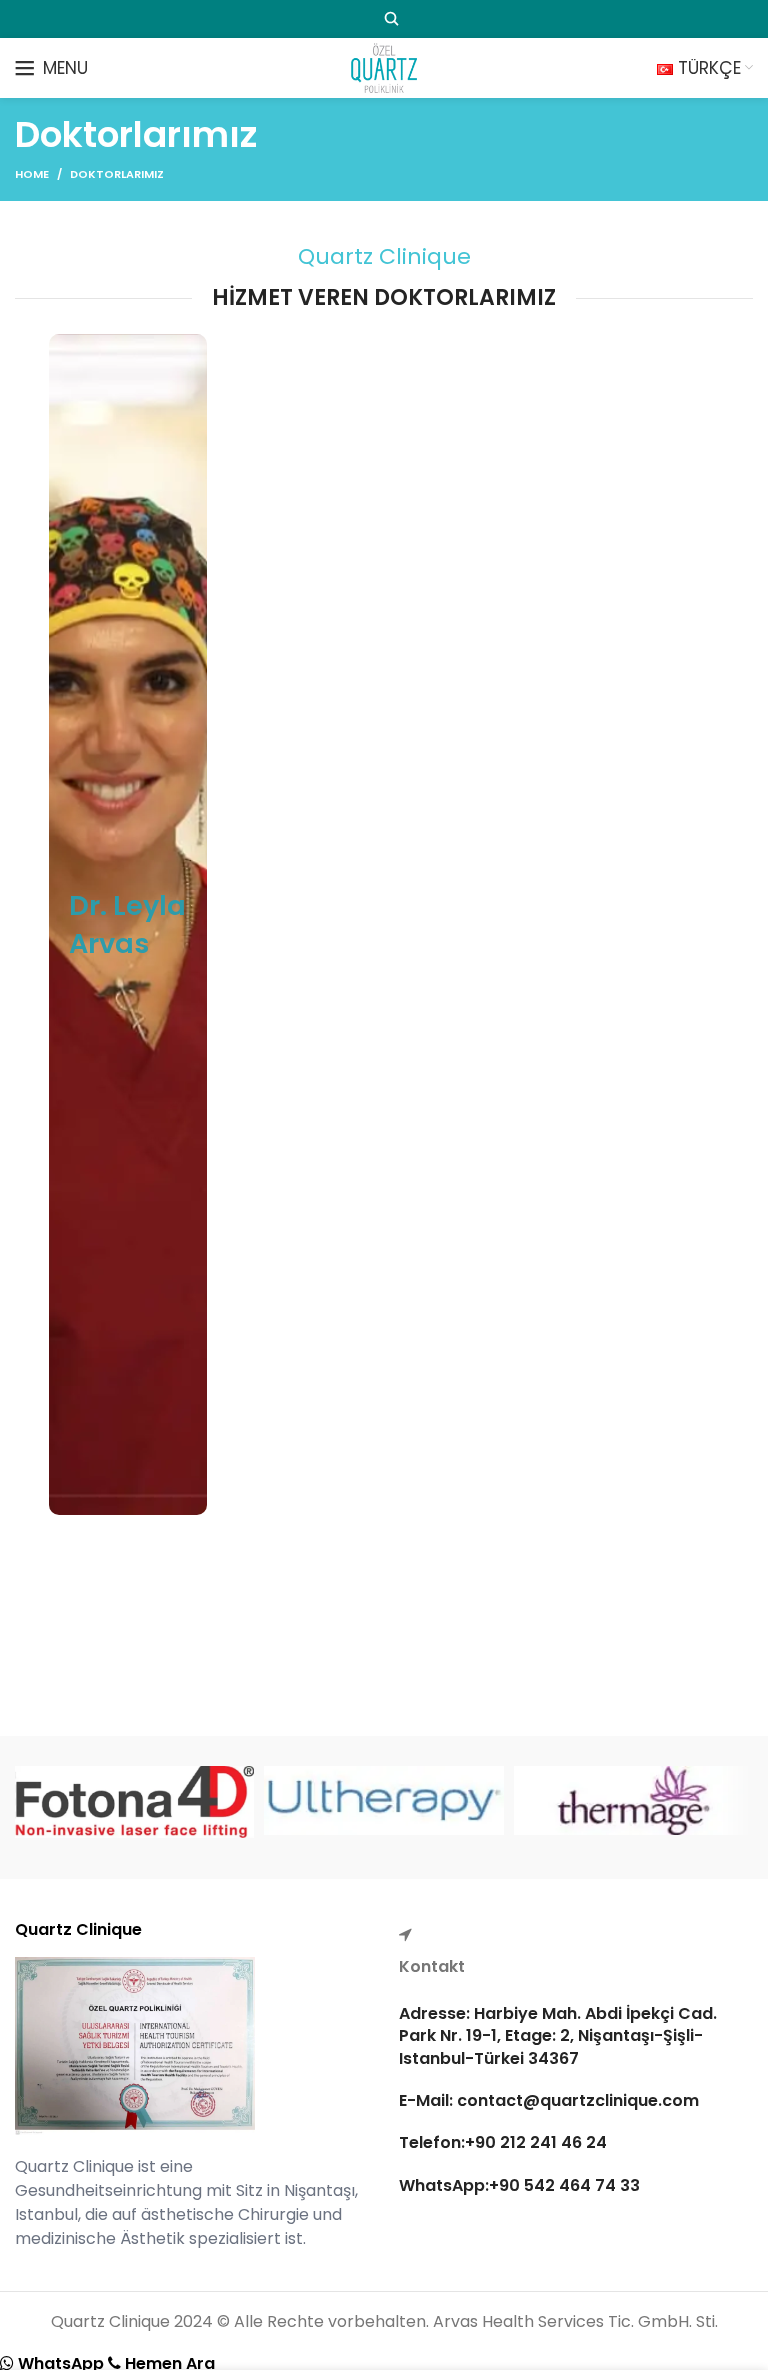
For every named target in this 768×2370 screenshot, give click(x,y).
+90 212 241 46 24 (536, 2142)
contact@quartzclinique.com (576, 2100)
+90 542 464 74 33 (564, 2185)
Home (32, 174)
